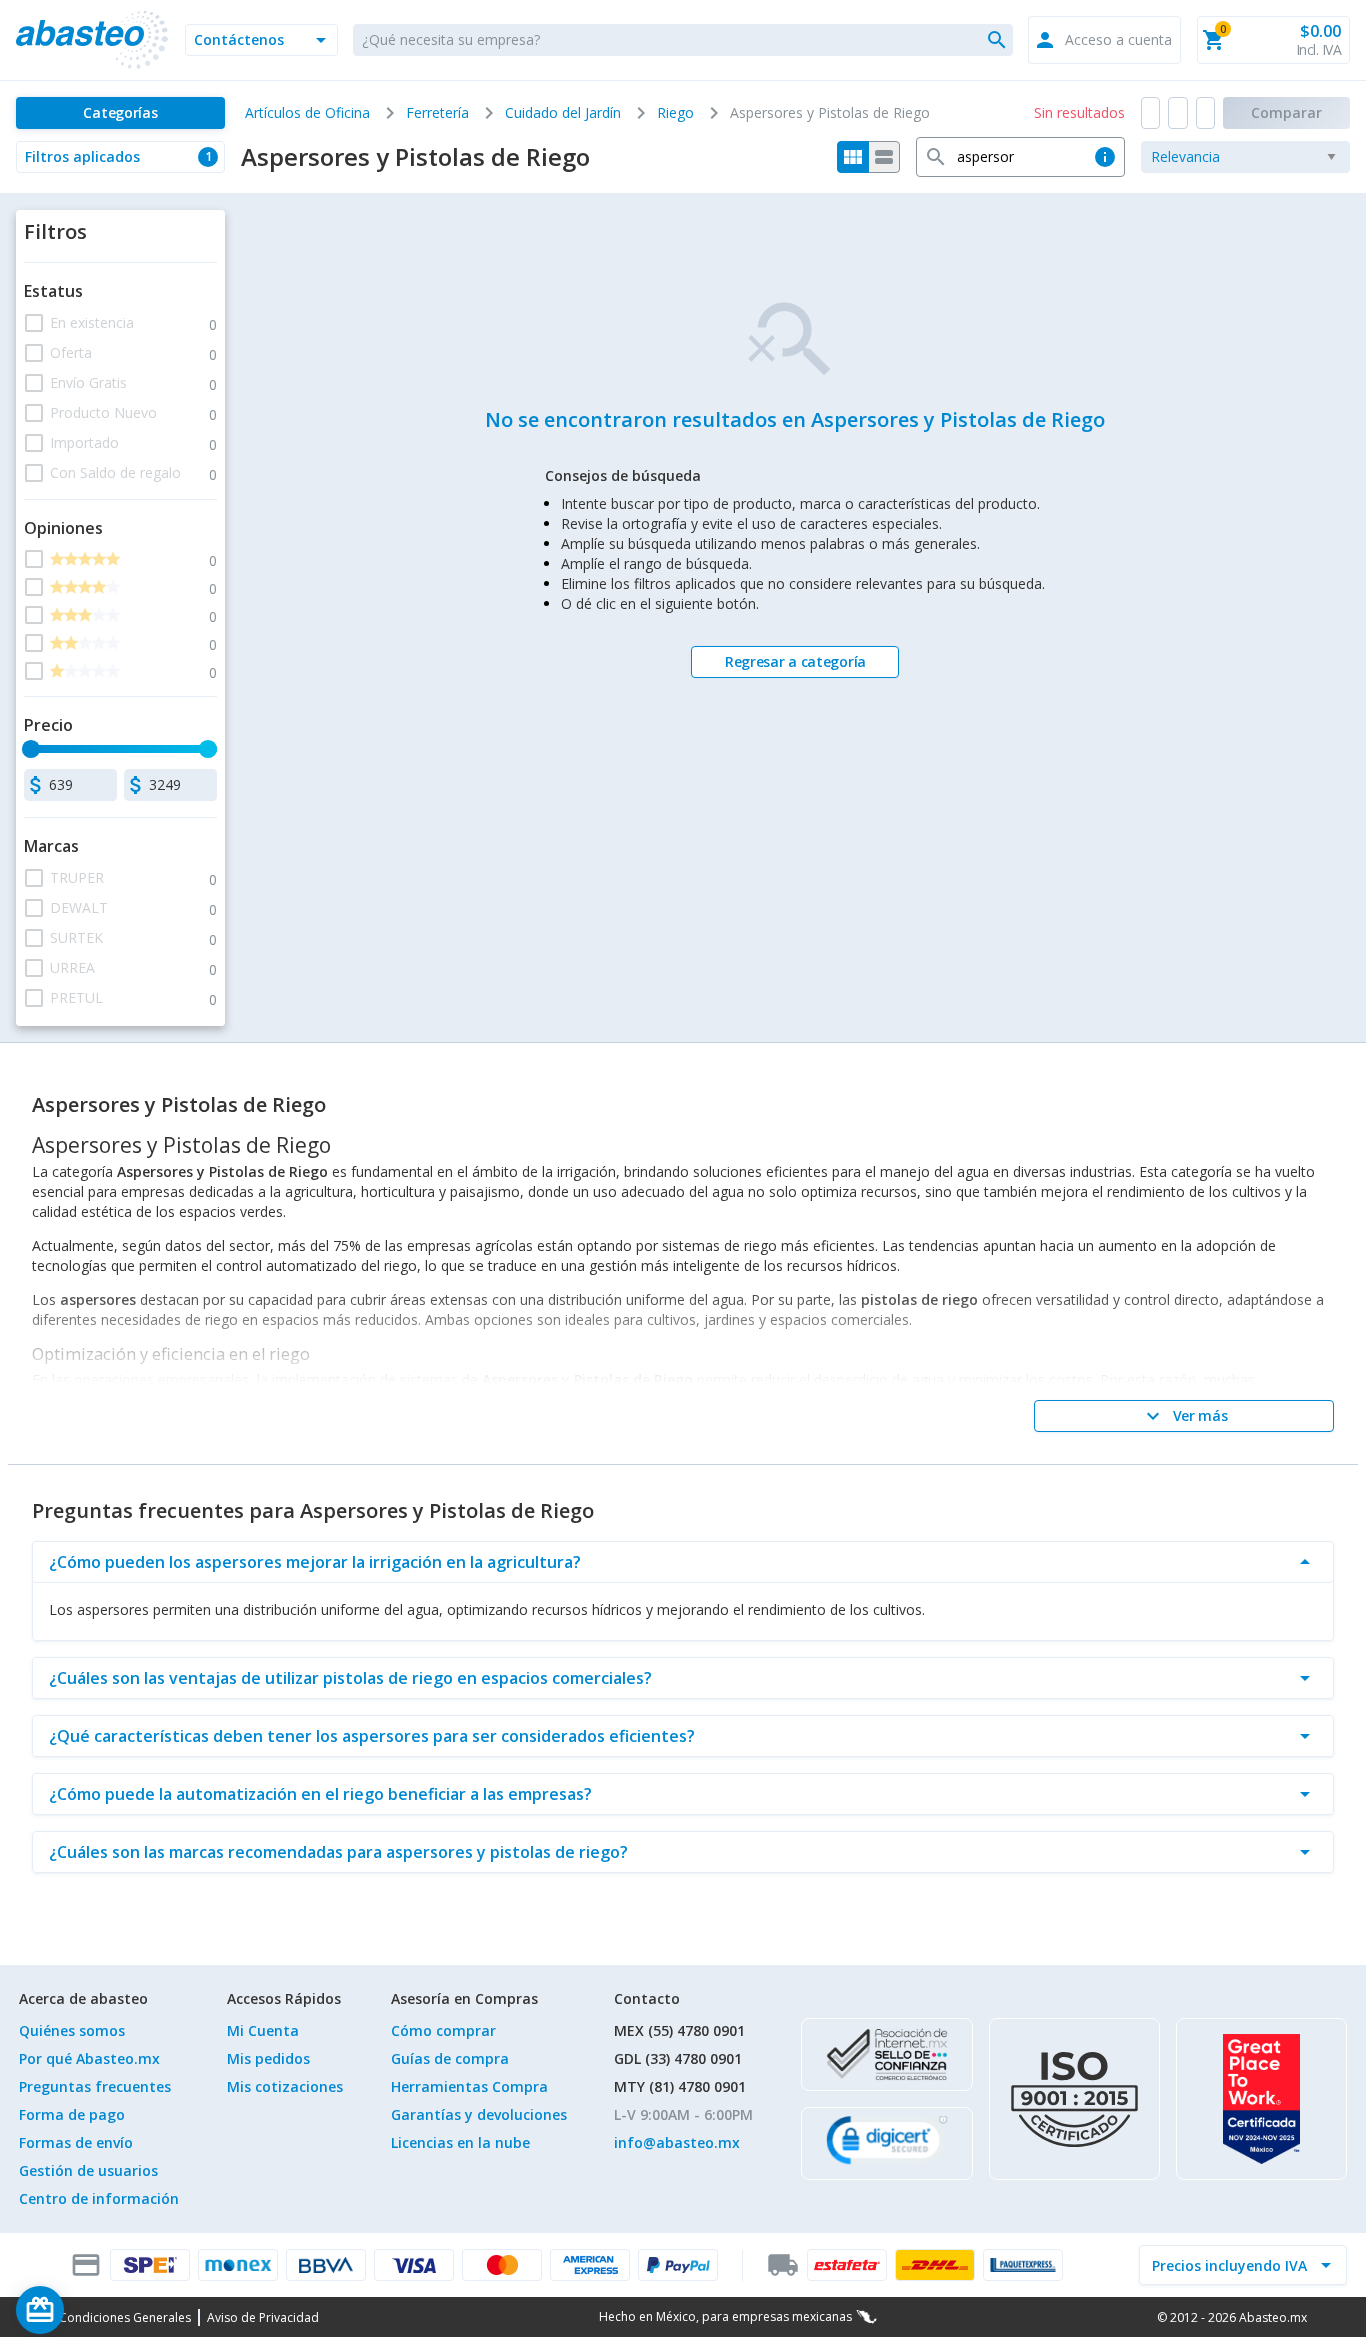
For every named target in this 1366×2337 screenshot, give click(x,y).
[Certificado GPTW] (1261, 2099)
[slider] (31, 749)
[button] (261, 40)
